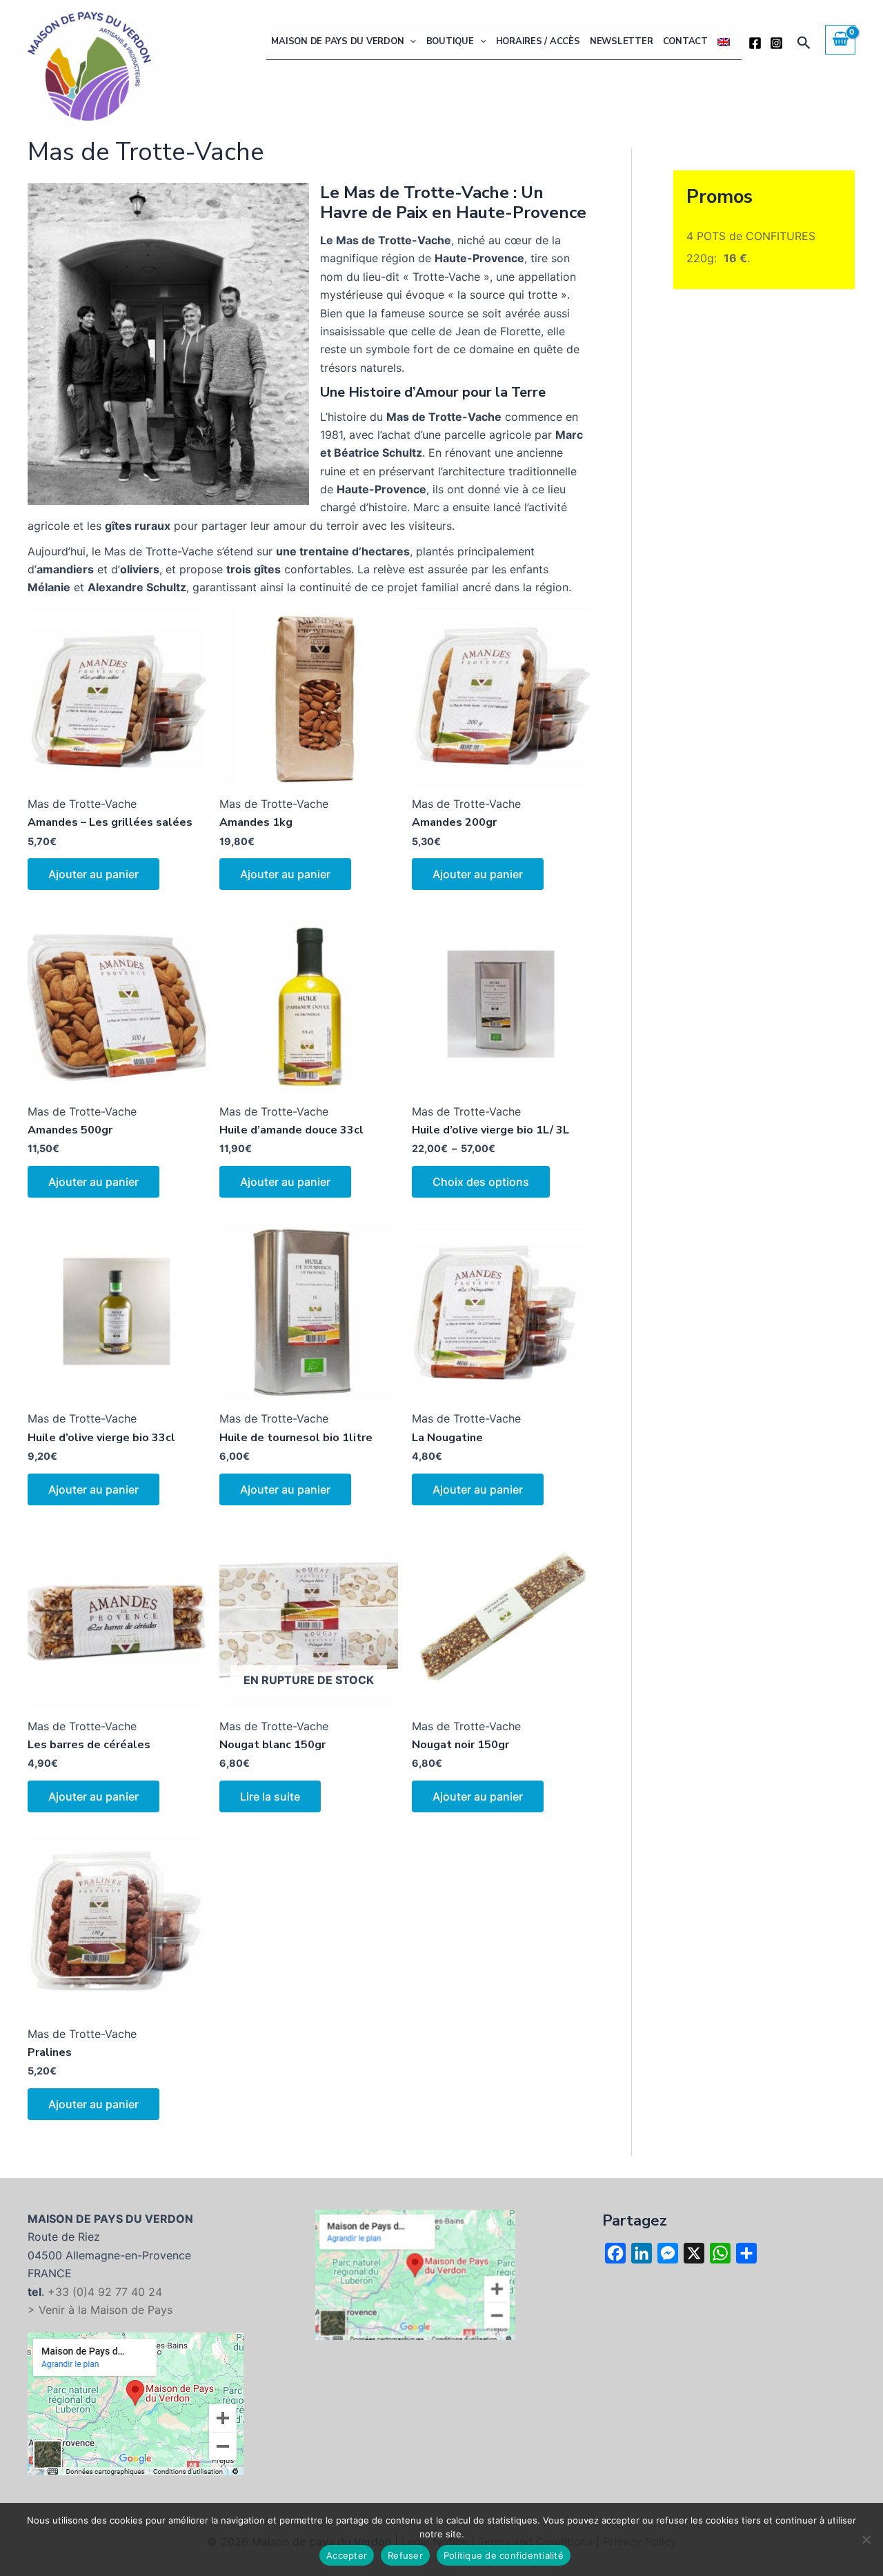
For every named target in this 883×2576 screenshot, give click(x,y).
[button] (410, 42)
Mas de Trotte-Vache (82, 804)
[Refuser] (866, 2539)
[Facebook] (755, 43)
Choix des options (481, 1182)
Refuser (405, 2555)
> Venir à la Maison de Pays (100, 2310)
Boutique (450, 41)
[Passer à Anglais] (724, 42)
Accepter (347, 2555)
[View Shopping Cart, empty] (840, 39)
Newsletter (622, 41)
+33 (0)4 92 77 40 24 (105, 2292)
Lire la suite (270, 1796)
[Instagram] (776, 43)
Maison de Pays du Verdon (337, 41)
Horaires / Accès (538, 41)
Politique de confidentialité (504, 2555)
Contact (685, 41)
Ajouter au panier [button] (93, 874)
